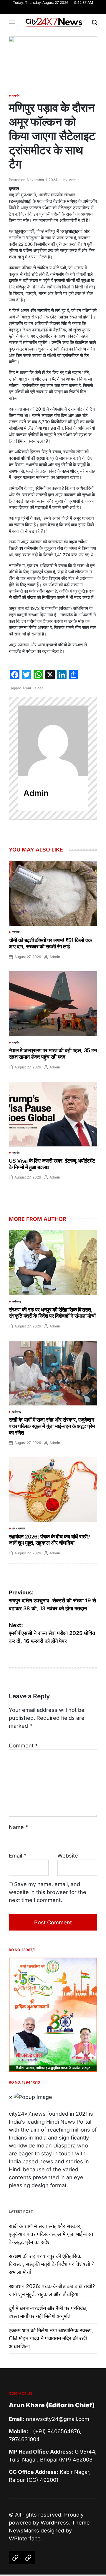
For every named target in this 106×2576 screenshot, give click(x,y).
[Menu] (12, 22)
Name (18, 1827)
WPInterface (25, 2538)
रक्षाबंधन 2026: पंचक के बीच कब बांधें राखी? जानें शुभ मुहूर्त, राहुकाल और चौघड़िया (50, 1540)
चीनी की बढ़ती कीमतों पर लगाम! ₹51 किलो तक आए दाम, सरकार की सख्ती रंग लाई (50, 943)
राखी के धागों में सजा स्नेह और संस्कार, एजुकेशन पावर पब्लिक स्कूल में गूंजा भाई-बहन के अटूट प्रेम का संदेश (52, 1426)
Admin (74, 180)
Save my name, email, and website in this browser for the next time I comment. (48, 1892)
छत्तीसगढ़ (17, 1301)
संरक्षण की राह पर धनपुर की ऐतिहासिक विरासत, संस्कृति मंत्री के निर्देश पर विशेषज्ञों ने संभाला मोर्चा (52, 1313)
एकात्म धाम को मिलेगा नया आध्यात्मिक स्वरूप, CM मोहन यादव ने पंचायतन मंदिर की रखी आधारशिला (51, 2338)
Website (68, 1856)
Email (18, 1856)
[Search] (95, 22)
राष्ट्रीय (16, 96)
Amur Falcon (33, 688)
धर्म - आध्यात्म (19, 1528)
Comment (23, 1746)
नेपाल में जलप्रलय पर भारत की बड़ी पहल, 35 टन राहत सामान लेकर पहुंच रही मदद (53, 1054)
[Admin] (53, 741)
